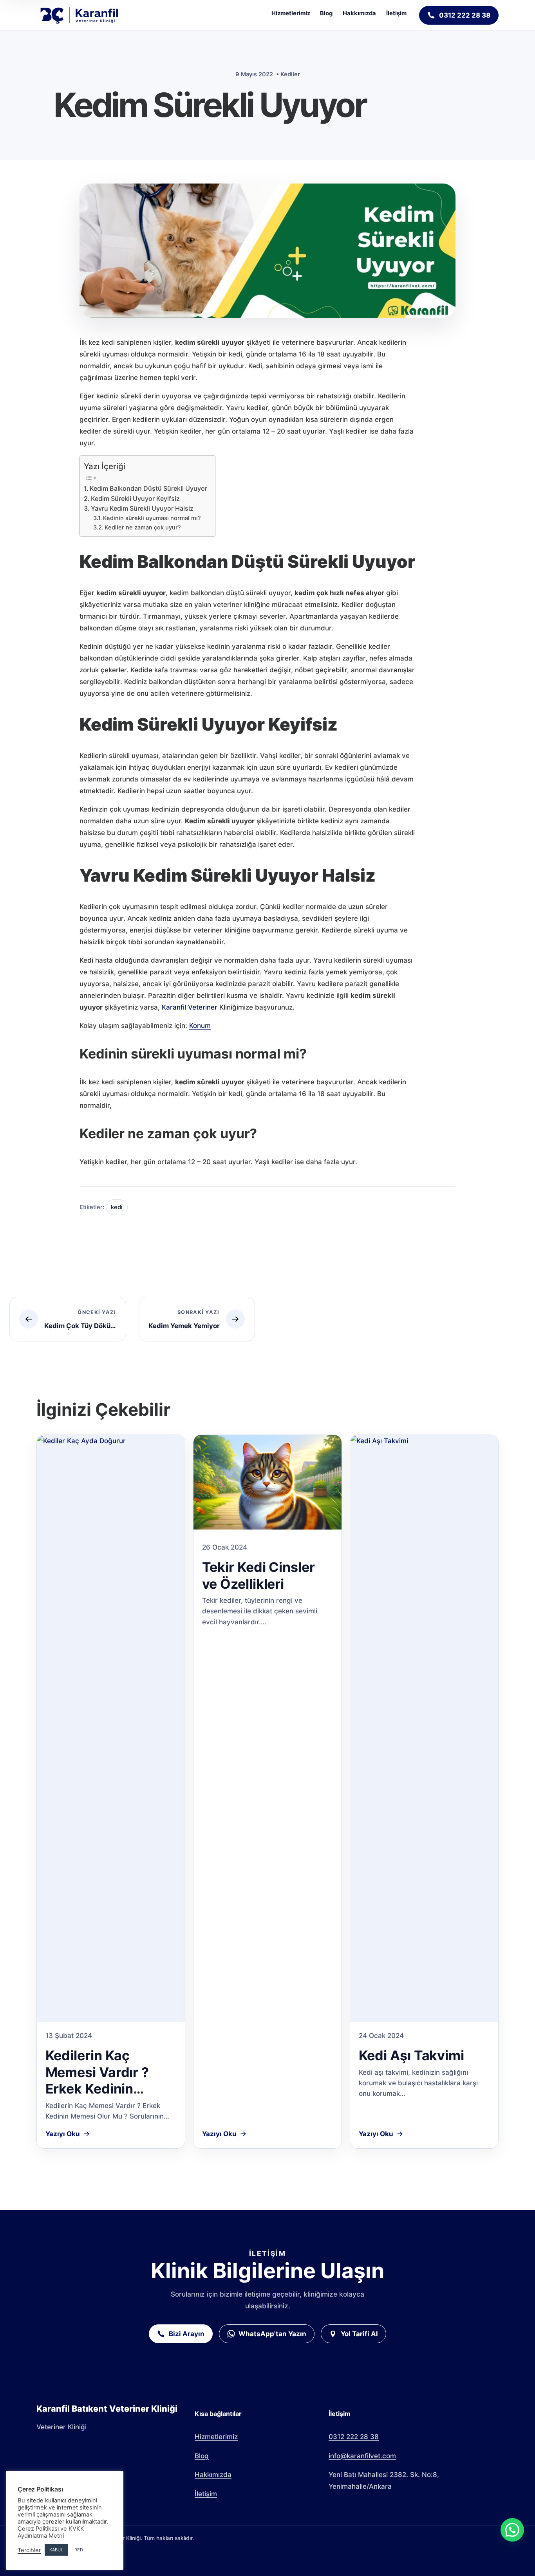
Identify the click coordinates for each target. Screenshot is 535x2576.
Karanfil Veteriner (190, 1007)
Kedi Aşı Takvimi (411, 2055)
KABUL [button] (56, 2550)
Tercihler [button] (29, 2550)
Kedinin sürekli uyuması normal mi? (152, 518)
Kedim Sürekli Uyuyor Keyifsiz (135, 499)
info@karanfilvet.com (362, 2456)
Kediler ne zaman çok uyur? (143, 527)
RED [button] (79, 2550)
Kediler (290, 74)
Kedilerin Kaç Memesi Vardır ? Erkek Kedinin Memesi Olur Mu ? (103, 2080)
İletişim (396, 13)
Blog (326, 13)
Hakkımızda (359, 13)
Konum (200, 1026)
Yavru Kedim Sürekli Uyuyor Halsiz (142, 508)
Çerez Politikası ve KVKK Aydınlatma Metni (51, 2532)
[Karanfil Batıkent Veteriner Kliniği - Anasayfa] (79, 15)
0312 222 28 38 (354, 2437)
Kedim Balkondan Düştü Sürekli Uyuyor (148, 488)
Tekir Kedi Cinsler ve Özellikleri (258, 1575)
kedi (117, 1207)
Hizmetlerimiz (291, 13)
